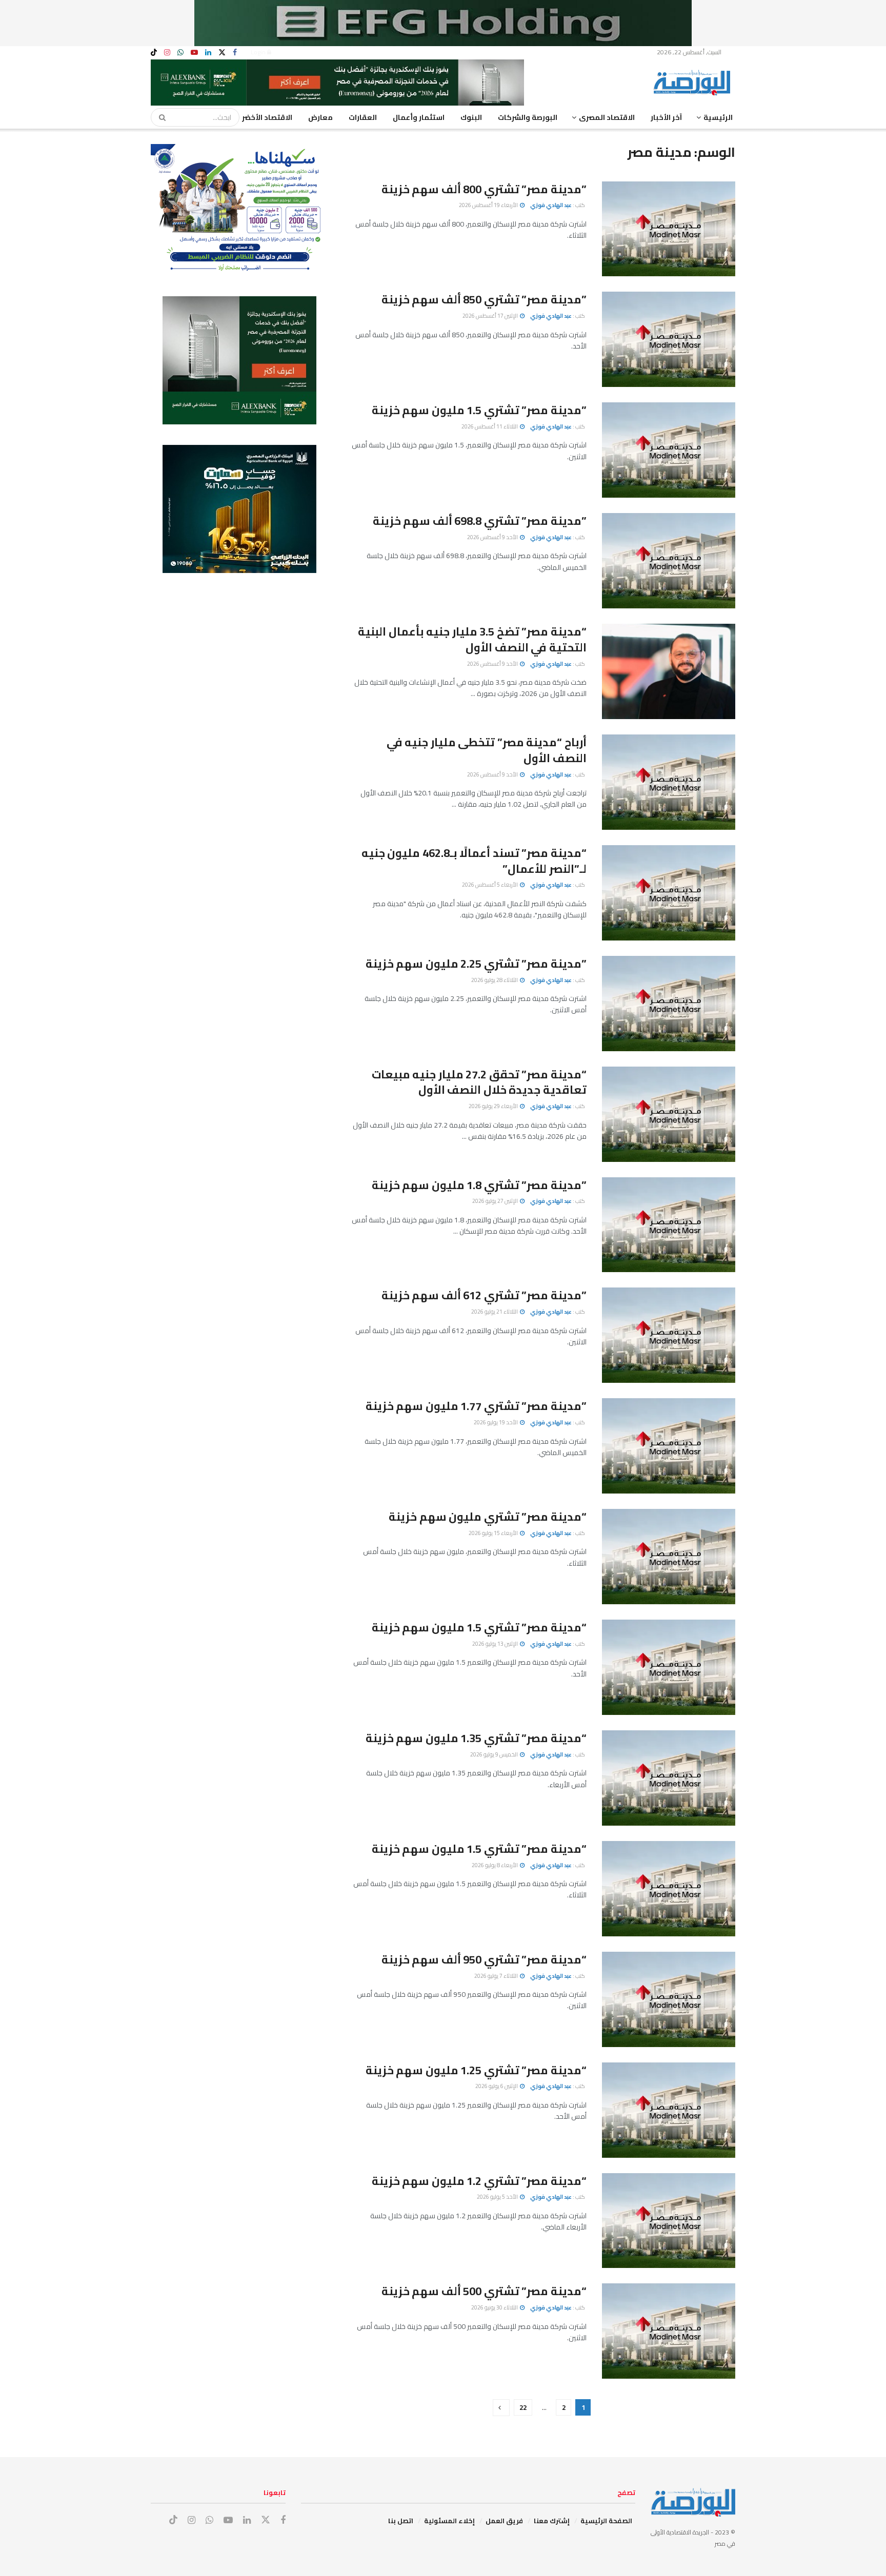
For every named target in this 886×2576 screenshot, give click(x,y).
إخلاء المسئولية (449, 2521)
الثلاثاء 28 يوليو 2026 (495, 980)
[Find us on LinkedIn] (208, 53)
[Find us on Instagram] (167, 53)
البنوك (471, 117)
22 (523, 2407)
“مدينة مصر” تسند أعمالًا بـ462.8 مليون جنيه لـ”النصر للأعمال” (474, 861)
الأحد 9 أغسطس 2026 (493, 537)
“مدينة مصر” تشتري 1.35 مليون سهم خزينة (476, 1738)
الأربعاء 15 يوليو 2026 (494, 1533)
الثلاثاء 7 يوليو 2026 (497, 1976)
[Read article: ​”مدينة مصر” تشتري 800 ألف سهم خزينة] (669, 229)
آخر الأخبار (666, 117)
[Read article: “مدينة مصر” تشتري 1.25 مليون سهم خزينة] (669, 2110)
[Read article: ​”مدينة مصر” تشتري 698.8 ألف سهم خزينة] (669, 561)
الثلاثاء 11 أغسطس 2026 (490, 426)
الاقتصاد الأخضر (267, 117)
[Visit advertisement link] (443, 23)
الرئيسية (718, 117)
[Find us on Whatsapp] (180, 53)
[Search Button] (159, 117)
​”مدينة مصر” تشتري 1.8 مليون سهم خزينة (479, 1185)
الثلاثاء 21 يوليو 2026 (495, 1312)
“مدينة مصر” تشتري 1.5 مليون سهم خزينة (479, 1627)
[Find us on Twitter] (222, 53)
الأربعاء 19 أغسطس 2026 (489, 205)
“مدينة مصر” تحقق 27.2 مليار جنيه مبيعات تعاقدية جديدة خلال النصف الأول (479, 1082)
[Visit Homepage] (694, 83)
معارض (320, 117)
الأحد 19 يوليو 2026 (496, 1422)
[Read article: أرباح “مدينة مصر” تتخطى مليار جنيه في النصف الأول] (669, 782)
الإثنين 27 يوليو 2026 (496, 1201)
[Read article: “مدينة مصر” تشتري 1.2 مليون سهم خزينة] (669, 2221)
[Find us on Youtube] (194, 53)
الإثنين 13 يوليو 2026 (496, 1644)
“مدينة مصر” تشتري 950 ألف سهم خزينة (484, 1959)
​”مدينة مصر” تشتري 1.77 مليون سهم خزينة (476, 1406)
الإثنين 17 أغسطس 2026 (491, 316)
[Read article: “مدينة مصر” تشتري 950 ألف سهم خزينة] (669, 1999)
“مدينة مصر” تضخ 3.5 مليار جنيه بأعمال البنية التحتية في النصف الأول (472, 639)
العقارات (363, 117)
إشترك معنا (552, 2521)
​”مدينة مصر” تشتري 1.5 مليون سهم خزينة (479, 410)
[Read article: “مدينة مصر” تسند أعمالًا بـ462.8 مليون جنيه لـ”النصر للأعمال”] (669, 893)
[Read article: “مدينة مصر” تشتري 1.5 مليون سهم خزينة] (669, 1667)
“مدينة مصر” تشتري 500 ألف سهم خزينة (484, 2291)
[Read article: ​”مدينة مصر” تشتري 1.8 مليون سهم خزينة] (669, 1225)
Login (259, 52)
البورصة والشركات (528, 117)
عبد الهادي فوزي (551, 205)
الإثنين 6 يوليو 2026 (497, 2086)
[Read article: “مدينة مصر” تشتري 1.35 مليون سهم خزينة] (669, 1778)
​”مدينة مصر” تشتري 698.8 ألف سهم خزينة (480, 521)
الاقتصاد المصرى (607, 117)
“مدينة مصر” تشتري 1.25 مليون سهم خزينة (476, 2070)
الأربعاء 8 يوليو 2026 (495, 1865)
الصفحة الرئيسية (606, 2521)
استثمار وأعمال (419, 117)
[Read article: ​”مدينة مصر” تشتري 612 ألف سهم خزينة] (669, 1335)
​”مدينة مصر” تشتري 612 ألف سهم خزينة (484, 1295)
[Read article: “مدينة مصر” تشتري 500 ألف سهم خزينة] (669, 2331)
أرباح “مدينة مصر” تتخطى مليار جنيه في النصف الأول (487, 750)
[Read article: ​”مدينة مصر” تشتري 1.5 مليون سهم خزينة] (669, 450)
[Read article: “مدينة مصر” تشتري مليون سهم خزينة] (669, 1557)
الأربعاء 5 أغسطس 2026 (490, 885)
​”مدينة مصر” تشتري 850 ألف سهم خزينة (484, 299)
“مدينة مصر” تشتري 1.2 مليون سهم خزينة (479, 2181)
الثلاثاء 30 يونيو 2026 (495, 2307)
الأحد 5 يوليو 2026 (498, 2197)
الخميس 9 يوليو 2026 (495, 1754)
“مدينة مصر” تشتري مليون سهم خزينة (488, 1517)
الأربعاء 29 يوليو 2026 (494, 1106)
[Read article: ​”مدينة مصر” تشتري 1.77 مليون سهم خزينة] (669, 1446)
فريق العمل (504, 2521)
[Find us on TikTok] (154, 53)
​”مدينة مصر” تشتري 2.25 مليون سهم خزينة (476, 964)
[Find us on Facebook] (235, 53)
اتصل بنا (401, 2521)
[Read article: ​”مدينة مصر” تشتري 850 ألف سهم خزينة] (669, 339)
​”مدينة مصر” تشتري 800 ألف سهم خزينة (484, 189)
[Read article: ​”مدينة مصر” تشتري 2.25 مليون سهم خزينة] (669, 1004)
